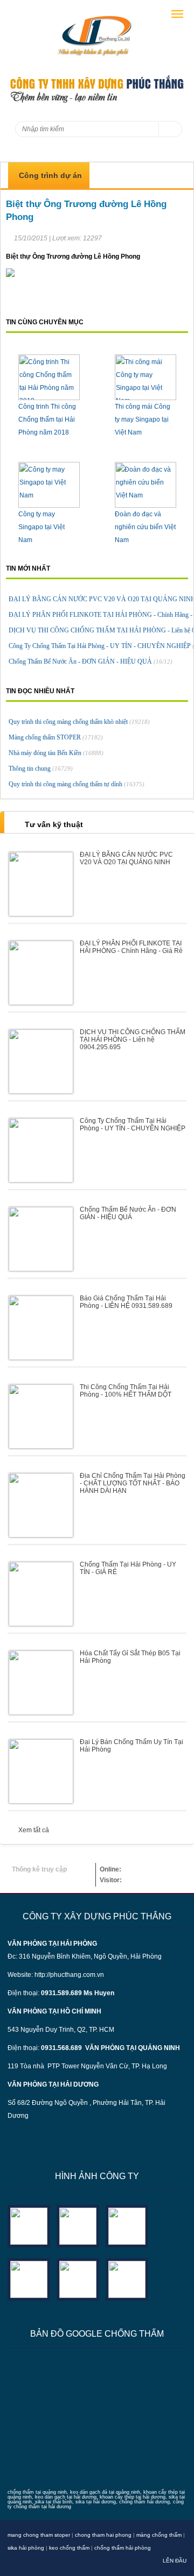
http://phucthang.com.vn (69, 1975)
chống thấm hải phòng (123, 2548)
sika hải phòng (26, 2548)
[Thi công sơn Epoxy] (78, 2278)
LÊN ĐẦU (175, 2561)
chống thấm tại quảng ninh (37, 2492)
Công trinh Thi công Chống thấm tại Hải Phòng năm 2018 (47, 419)
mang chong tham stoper (39, 2535)
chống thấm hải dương (144, 2502)
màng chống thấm (159, 2535)
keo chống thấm (69, 2548)
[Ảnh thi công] (29, 2278)
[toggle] (177, 14)
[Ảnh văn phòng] (29, 2225)
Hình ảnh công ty (97, 2176)
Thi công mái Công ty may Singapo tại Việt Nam (143, 419)
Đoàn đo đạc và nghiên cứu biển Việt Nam (145, 527)
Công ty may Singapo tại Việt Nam (41, 527)
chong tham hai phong (103, 2535)
